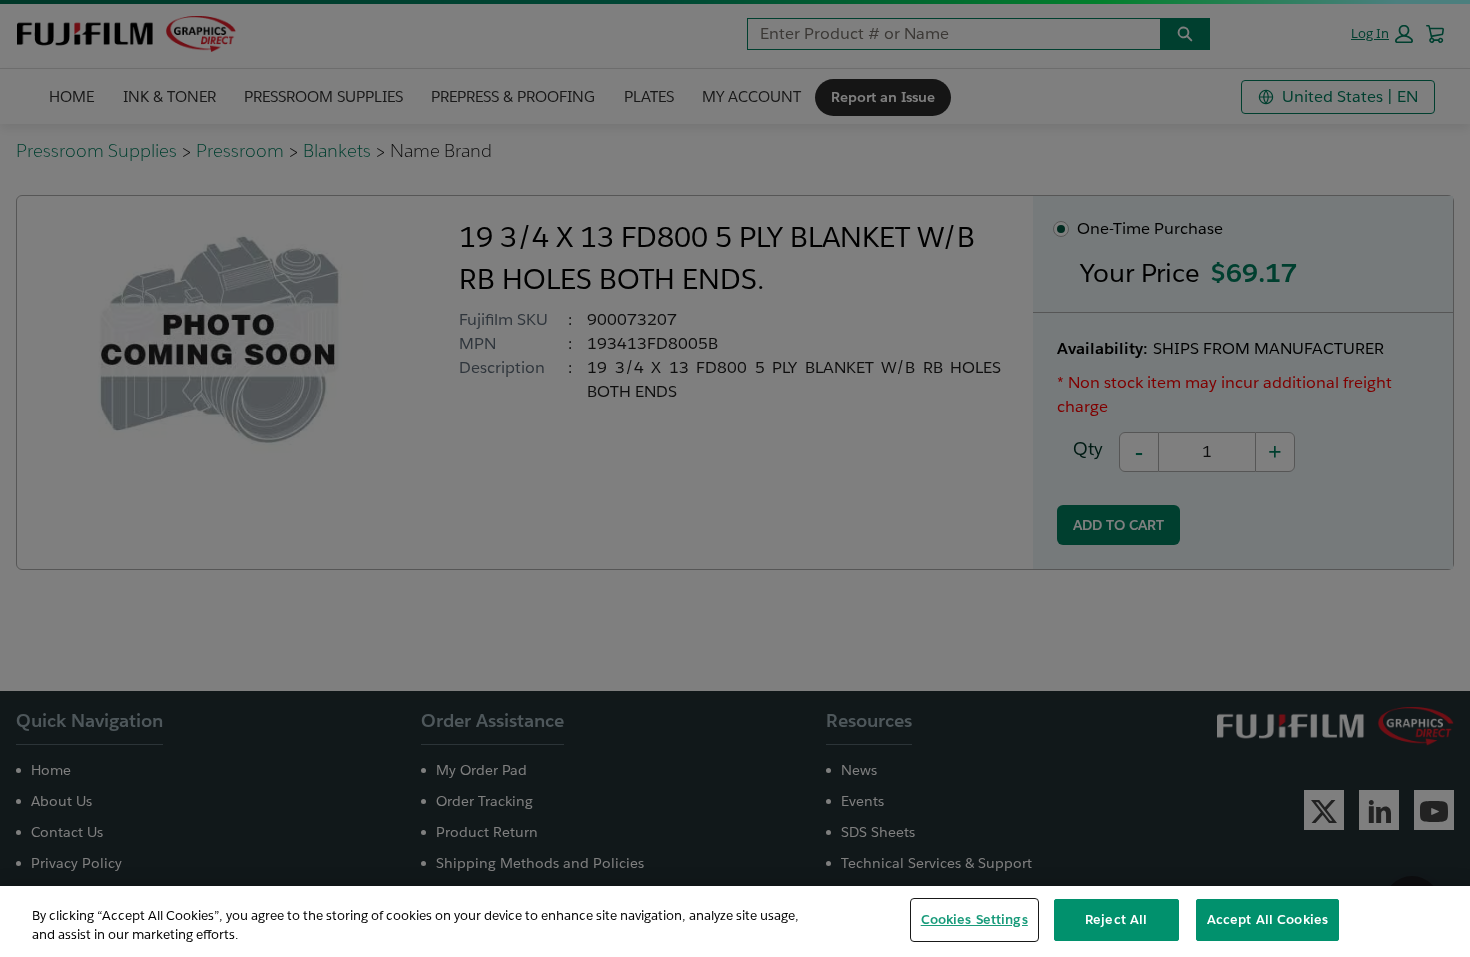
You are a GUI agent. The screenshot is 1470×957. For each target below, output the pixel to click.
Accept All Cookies (1267, 919)
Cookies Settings (974, 919)
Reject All (1116, 919)
